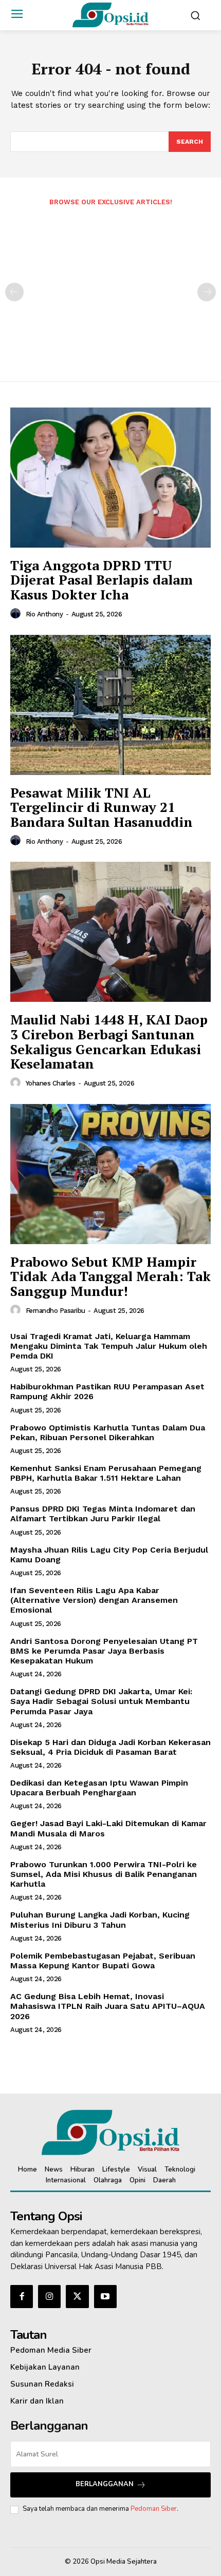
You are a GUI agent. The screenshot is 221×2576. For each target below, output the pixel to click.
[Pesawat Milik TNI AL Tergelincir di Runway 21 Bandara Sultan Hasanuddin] (110, 705)
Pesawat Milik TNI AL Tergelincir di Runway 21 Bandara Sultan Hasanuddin (102, 807)
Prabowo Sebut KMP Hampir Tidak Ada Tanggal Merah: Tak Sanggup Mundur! (110, 1276)
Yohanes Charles (51, 1083)
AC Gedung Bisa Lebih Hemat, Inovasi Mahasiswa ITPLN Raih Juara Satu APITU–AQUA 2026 (108, 2006)
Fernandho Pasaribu (56, 1311)
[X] (77, 2296)
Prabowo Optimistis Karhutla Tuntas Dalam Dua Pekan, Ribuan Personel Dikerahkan (108, 1432)
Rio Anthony (44, 614)
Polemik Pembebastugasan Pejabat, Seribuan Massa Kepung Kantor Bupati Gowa (103, 1961)
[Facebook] (22, 2296)
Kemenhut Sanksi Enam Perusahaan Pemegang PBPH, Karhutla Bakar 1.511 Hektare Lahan (106, 1473)
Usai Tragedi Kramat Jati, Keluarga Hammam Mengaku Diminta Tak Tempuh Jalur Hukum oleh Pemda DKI (109, 1346)
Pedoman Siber (154, 2509)
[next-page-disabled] (207, 292)
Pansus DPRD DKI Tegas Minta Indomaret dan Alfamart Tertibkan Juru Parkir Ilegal (103, 1514)
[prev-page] (14, 292)
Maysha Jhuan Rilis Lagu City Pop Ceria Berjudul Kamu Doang (109, 1555)
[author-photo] (17, 614)
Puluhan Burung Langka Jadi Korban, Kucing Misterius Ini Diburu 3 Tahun (100, 1920)
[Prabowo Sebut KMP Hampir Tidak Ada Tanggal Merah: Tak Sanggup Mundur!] (110, 1174)
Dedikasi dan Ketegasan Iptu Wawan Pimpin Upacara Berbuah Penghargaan (99, 1788)
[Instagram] (49, 2296)
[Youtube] (105, 2296)
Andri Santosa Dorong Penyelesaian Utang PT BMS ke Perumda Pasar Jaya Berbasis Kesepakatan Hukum (104, 1651)
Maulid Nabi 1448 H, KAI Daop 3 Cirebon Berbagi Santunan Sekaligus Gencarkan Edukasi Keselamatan (109, 1041)
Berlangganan (105, 2484)
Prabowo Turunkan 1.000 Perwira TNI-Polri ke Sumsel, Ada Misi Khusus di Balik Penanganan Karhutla (104, 1874)
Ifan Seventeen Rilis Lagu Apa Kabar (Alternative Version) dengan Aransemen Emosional (94, 1600)
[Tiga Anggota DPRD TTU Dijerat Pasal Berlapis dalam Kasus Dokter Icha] (110, 478)
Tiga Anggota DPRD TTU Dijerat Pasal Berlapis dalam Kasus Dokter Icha (102, 580)
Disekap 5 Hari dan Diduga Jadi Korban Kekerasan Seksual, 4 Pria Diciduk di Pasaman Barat (110, 1747)
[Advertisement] (110, 287)
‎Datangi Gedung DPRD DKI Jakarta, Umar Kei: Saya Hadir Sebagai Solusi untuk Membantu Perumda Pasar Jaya (101, 1701)
